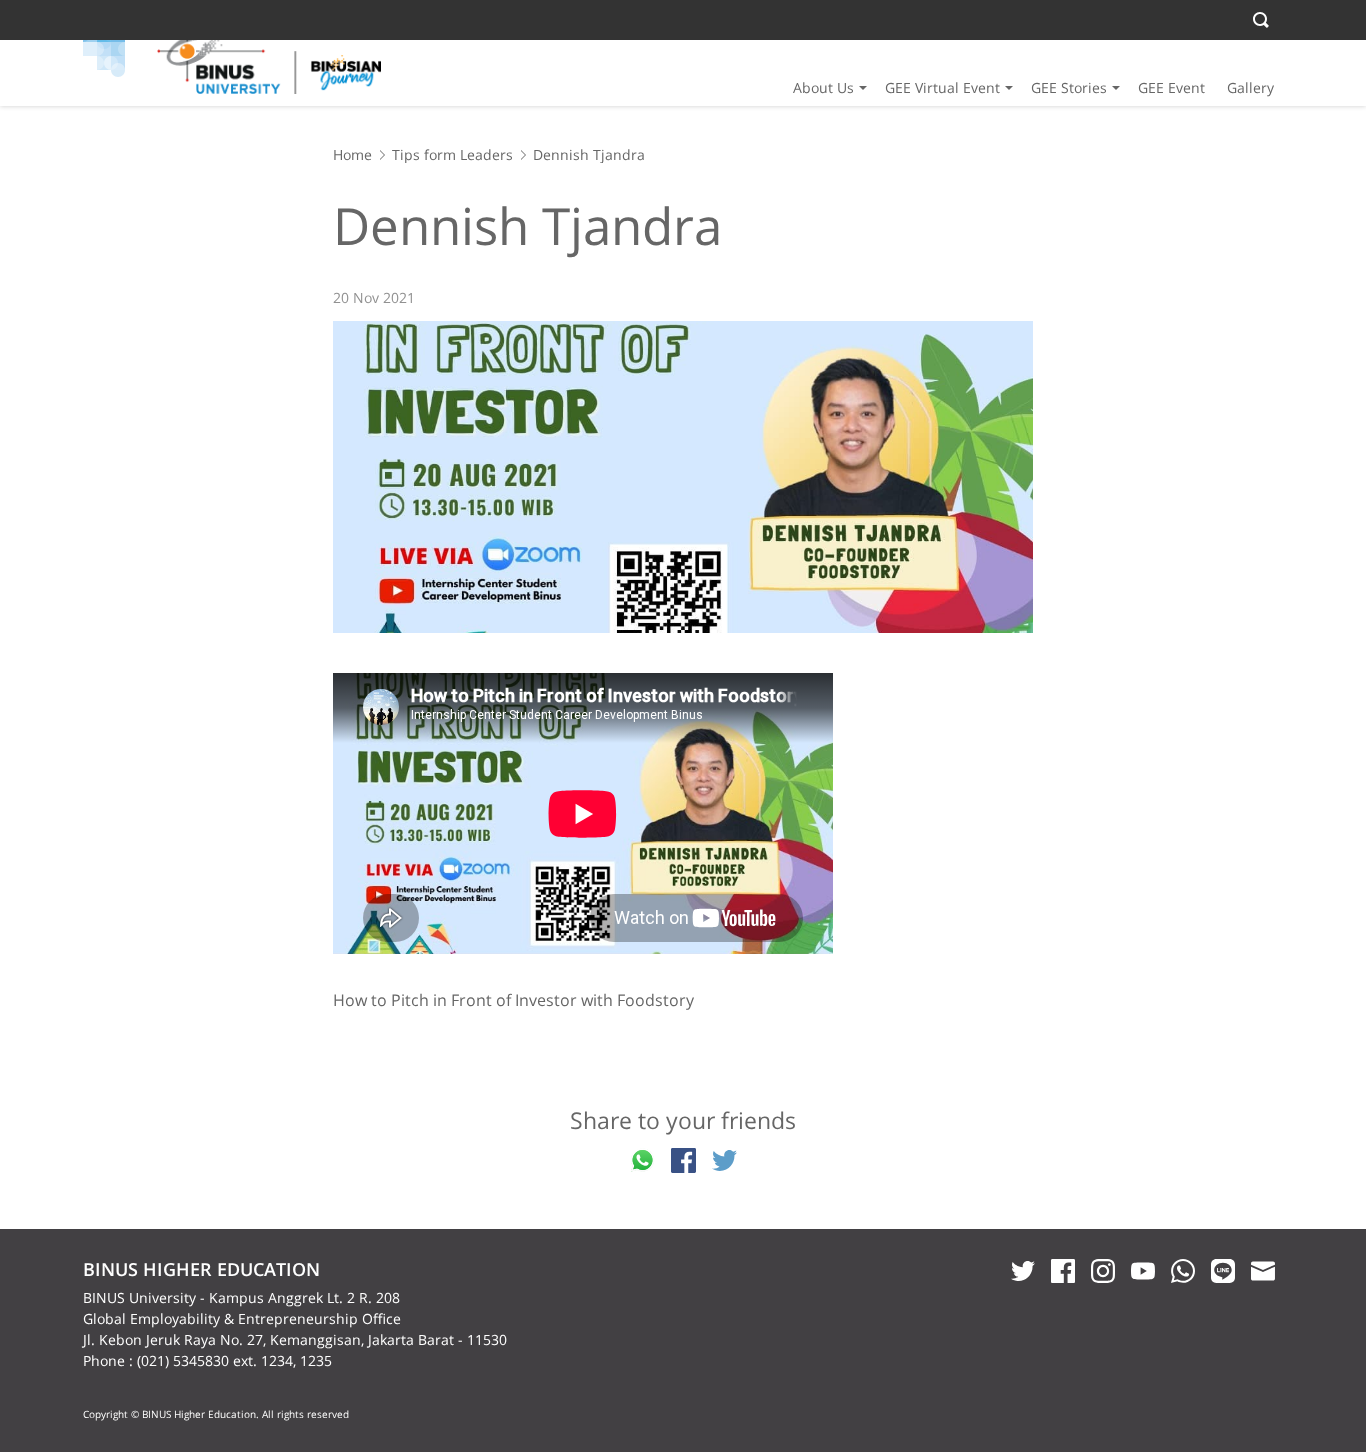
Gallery (1250, 87)
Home (352, 154)
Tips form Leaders (452, 154)
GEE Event (1171, 87)
